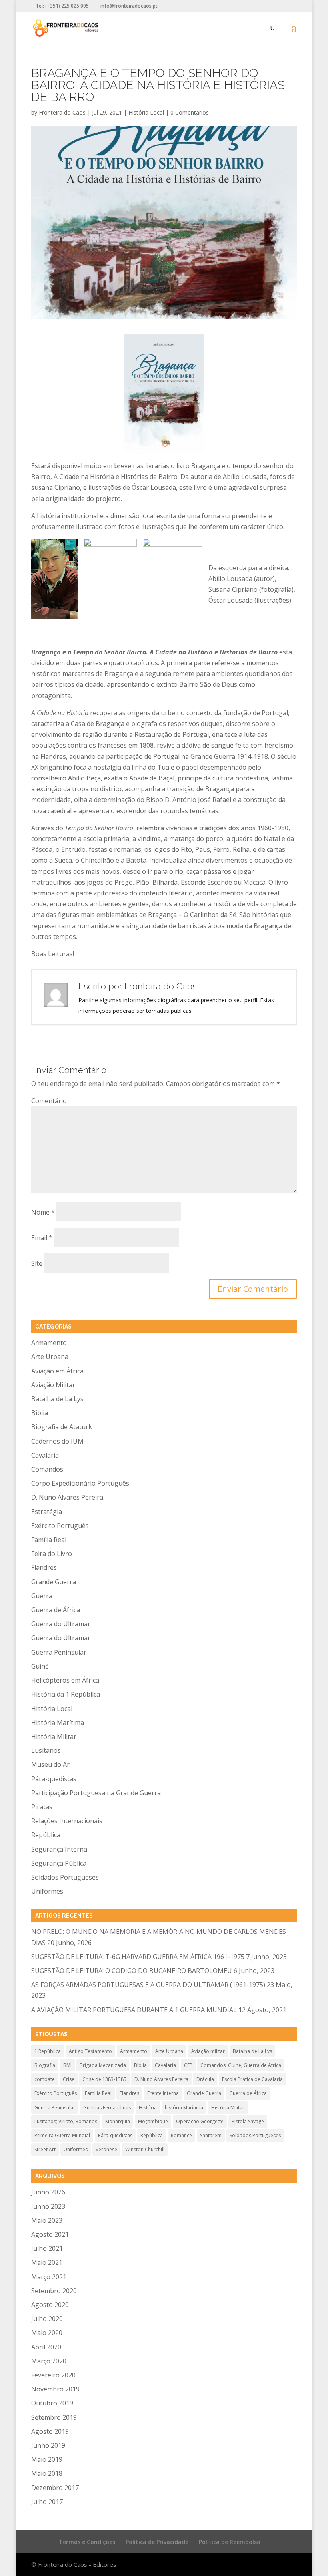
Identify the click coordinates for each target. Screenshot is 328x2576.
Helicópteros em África (65, 1680)
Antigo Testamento (90, 2051)
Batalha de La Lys (57, 1399)
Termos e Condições (87, 2542)
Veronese (106, 2149)
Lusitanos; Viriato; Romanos (66, 2121)
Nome (43, 1212)
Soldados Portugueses (65, 1877)
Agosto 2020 (50, 2305)
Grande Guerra (54, 1582)
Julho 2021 (47, 2248)
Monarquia (118, 2121)
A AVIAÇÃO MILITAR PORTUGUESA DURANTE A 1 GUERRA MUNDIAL (134, 2010)
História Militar (54, 1737)
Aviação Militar (53, 1385)
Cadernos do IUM (57, 1441)
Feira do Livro (52, 1554)
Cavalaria (45, 1455)
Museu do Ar (50, 1764)
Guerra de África (56, 1610)
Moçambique (153, 2121)
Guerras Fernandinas (107, 2108)
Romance (181, 2135)
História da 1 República (66, 1694)
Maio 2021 (47, 2262)
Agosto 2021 (50, 2234)
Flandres (44, 1567)
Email (42, 1238)
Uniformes (47, 1891)
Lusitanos (46, 1750)
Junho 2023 (48, 2206)
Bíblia (140, 2065)
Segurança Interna (59, 1849)
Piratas (42, 1807)
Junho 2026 (48, 2192)
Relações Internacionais (67, 1821)
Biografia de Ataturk (62, 1427)
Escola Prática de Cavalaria (252, 2079)
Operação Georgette (200, 2121)
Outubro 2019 (52, 2403)
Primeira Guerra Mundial (62, 2135)
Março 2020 (49, 2361)
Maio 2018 (47, 2473)
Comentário (49, 1101)
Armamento (49, 1343)
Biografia (45, 2065)
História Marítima (58, 1723)
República (46, 1835)
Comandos (47, 1469)
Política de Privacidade (157, 2542)
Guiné (40, 1666)
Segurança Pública (59, 1863)
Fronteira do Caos (62, 112)
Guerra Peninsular (59, 1652)
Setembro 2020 (54, 2291)
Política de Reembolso (230, 2542)
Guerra (42, 1596)
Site (37, 1263)
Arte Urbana (50, 1357)
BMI (67, 2065)
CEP (188, 2065)
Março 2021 (49, 2277)
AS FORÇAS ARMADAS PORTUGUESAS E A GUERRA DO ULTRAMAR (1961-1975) (148, 1985)
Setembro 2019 (54, 2417)
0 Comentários (190, 112)
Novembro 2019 (55, 2389)
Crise (69, 2079)
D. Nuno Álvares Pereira (67, 1497)
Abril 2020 (46, 2347)
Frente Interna (163, 2093)
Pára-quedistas (54, 1779)
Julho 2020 (47, 2319)
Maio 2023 (47, 2220)
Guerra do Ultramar (61, 1624)
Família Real (49, 1540)
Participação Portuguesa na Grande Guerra (96, 1793)
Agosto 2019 (50, 2431)
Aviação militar (208, 2051)
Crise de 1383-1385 (104, 2079)
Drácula (205, 2079)
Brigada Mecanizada (103, 2065)
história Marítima (184, 2108)
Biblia (40, 1413)
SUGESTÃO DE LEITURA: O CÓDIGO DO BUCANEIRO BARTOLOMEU (132, 1971)
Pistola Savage (248, 2121)
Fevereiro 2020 (53, 2375)
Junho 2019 (48, 2445)
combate (45, 2079)
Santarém (211, 2135)
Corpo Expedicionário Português (80, 1483)
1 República (48, 2051)
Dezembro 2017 (55, 2488)
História (148, 2108)
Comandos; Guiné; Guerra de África (241, 2065)
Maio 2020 (47, 2333)
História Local (146, 112)
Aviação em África (57, 1371)
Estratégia (47, 1512)
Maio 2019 (47, 2459)
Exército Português (60, 1526)
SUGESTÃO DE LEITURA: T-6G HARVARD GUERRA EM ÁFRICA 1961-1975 (138, 1957)
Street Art (45, 2149)
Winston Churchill (145, 2149)
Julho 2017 (47, 2502)
